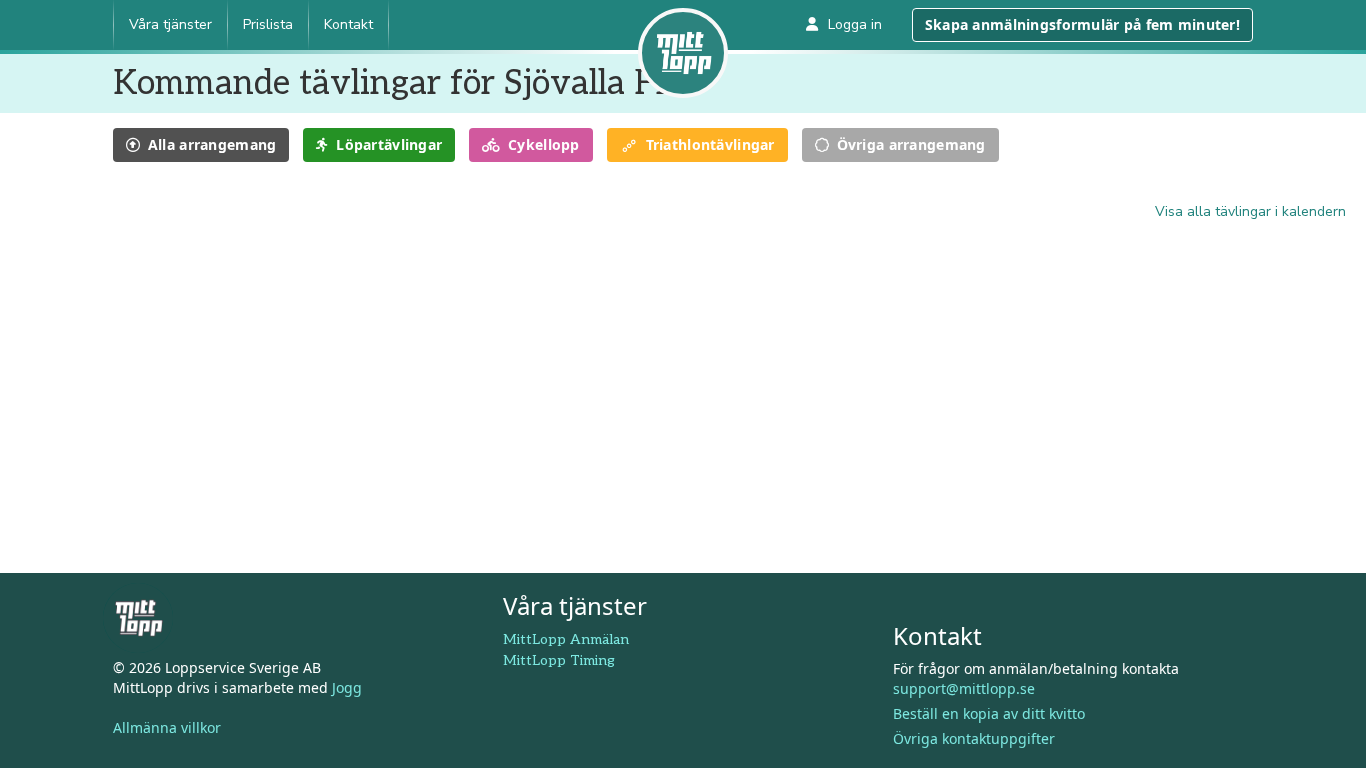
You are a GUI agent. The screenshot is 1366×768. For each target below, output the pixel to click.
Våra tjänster (170, 24)
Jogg (347, 687)
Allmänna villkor (167, 727)
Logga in (855, 24)
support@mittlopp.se (964, 688)
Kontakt (348, 24)
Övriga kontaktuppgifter (974, 738)
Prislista (268, 24)
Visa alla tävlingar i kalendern (1250, 211)
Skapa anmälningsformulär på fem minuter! (1082, 24)
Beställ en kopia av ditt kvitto (989, 713)
